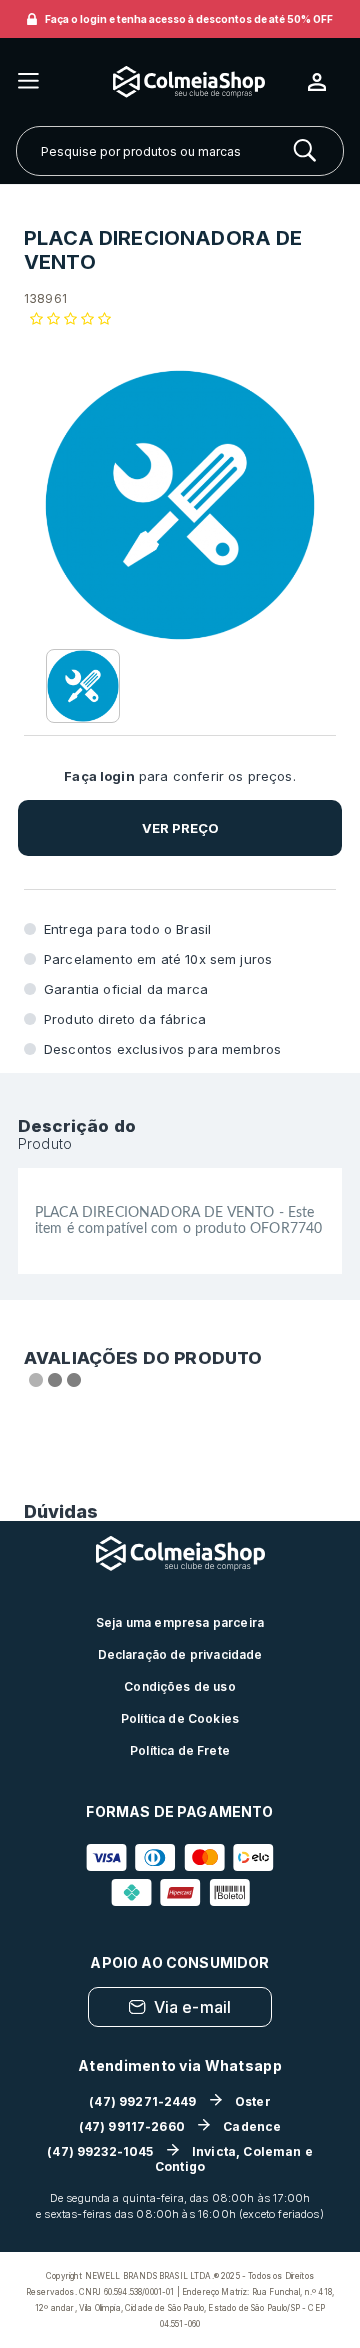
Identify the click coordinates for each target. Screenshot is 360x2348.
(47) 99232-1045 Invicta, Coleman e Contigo (180, 2159)
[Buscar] (305, 151)
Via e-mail (193, 2007)
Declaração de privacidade (180, 1654)
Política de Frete (180, 1750)
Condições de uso (180, 1686)
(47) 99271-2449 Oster (180, 2101)
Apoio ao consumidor (179, 1962)
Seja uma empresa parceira (180, 1622)
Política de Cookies (180, 1718)
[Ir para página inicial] (174, 81)
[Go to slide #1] (83, 686)
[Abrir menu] (28, 82)
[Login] (325, 82)
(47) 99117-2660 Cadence (180, 2126)
